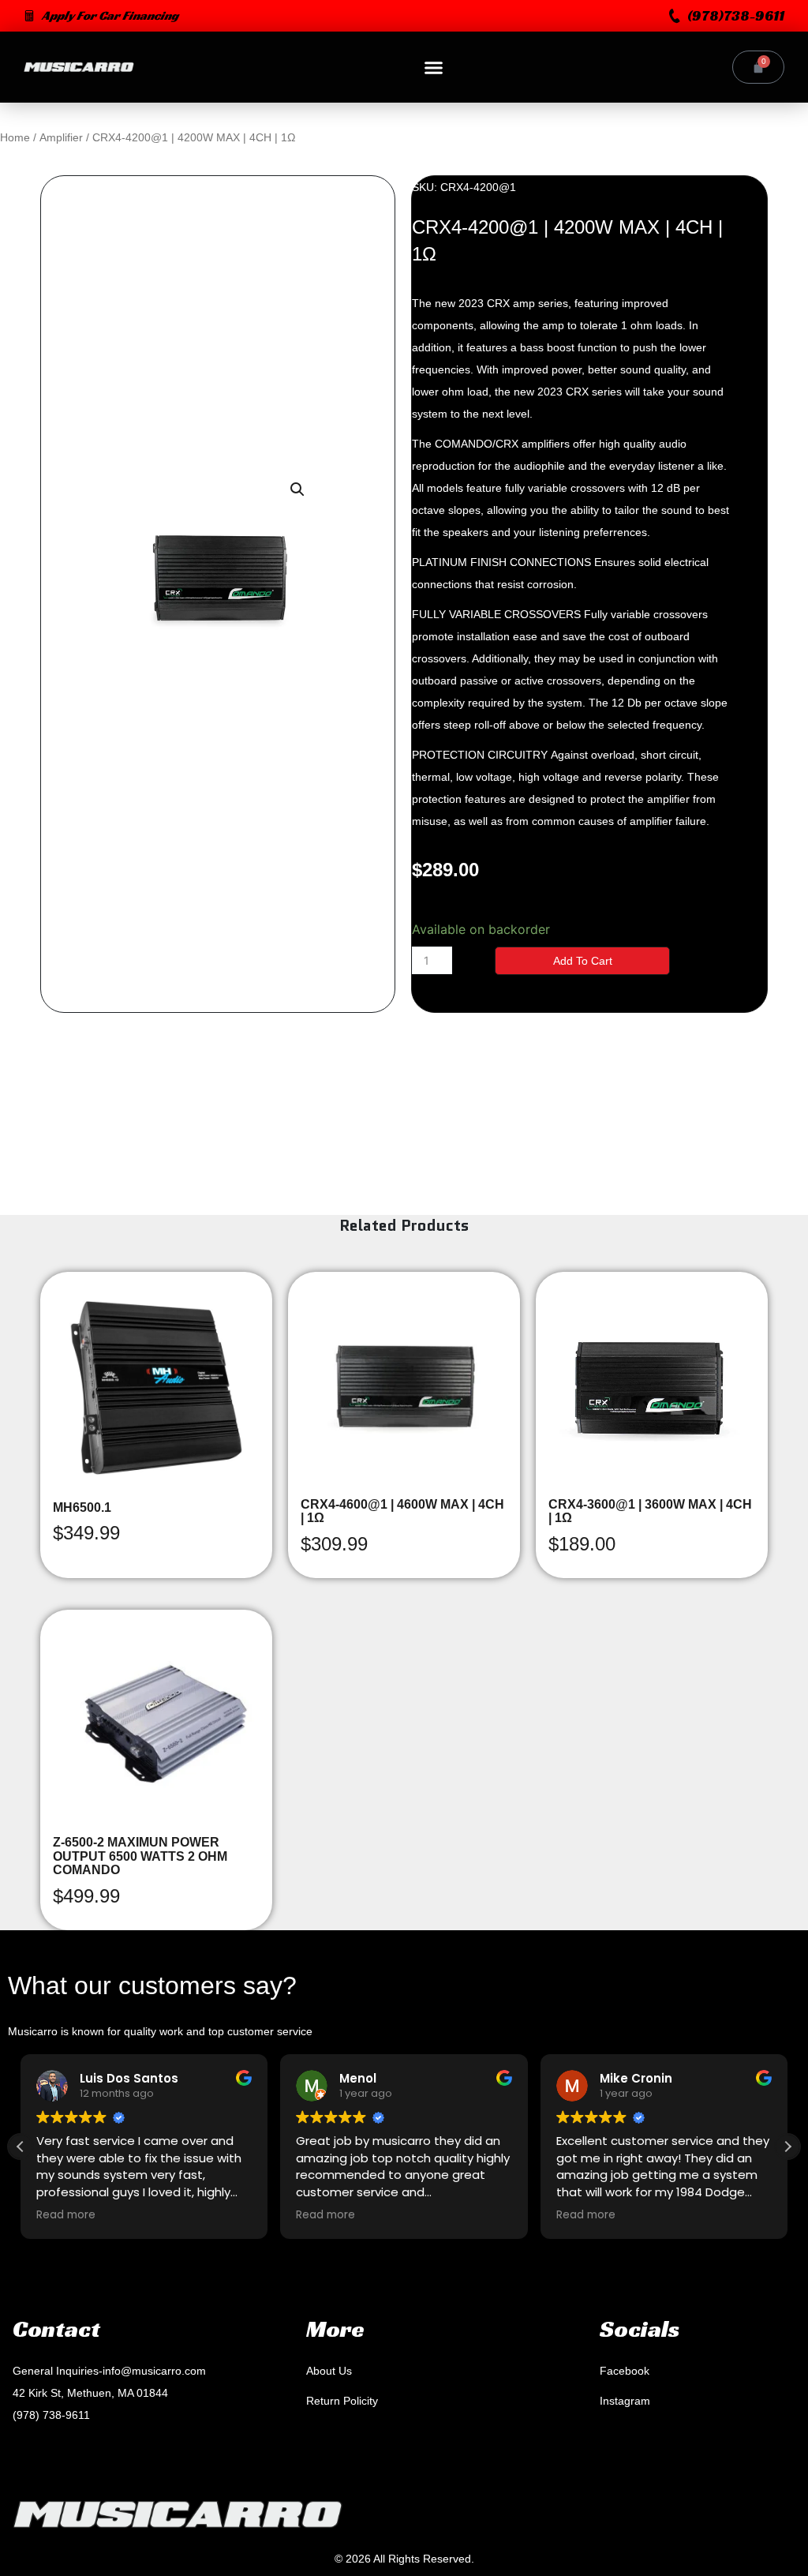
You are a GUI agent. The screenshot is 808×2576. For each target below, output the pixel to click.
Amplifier (61, 137)
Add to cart (583, 961)
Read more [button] (66, 2215)
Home (15, 137)
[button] (727, 16)
